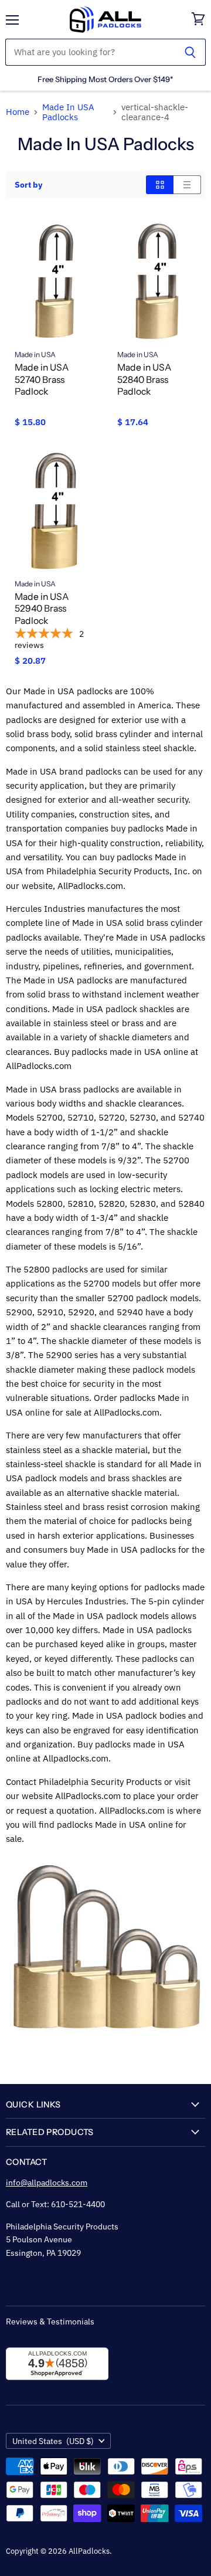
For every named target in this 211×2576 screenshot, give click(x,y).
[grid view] (160, 185)
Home (18, 112)
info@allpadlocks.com (47, 2183)
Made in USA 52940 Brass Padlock (42, 609)
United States (53, 2441)
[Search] (190, 52)
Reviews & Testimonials (50, 2322)
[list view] (187, 185)
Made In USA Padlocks (68, 112)
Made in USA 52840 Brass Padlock (144, 379)
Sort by (28, 185)
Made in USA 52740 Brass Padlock (42, 379)
